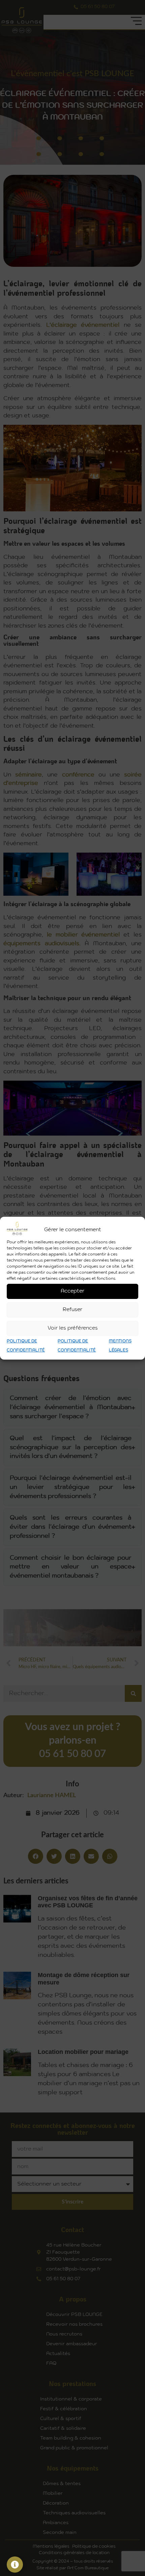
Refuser (72, 1310)
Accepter (72, 1291)
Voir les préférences (73, 1328)
